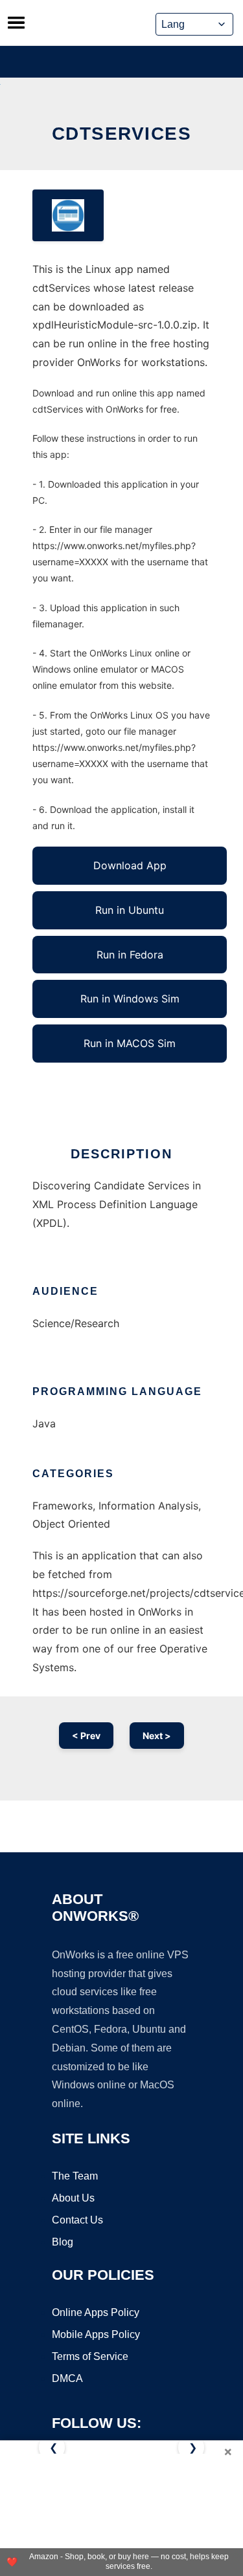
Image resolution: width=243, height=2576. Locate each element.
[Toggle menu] (16, 23)
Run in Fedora (130, 955)
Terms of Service (90, 2356)
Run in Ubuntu (130, 910)
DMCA (67, 2378)
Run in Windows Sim (130, 999)
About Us (73, 2198)
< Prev (86, 1736)
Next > (157, 1736)
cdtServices (122, 134)
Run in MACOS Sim (130, 1043)
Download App (130, 865)
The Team (75, 2176)
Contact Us (77, 2220)
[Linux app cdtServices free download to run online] (68, 215)
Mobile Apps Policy (96, 2334)
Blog (63, 2242)
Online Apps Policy (96, 2312)
